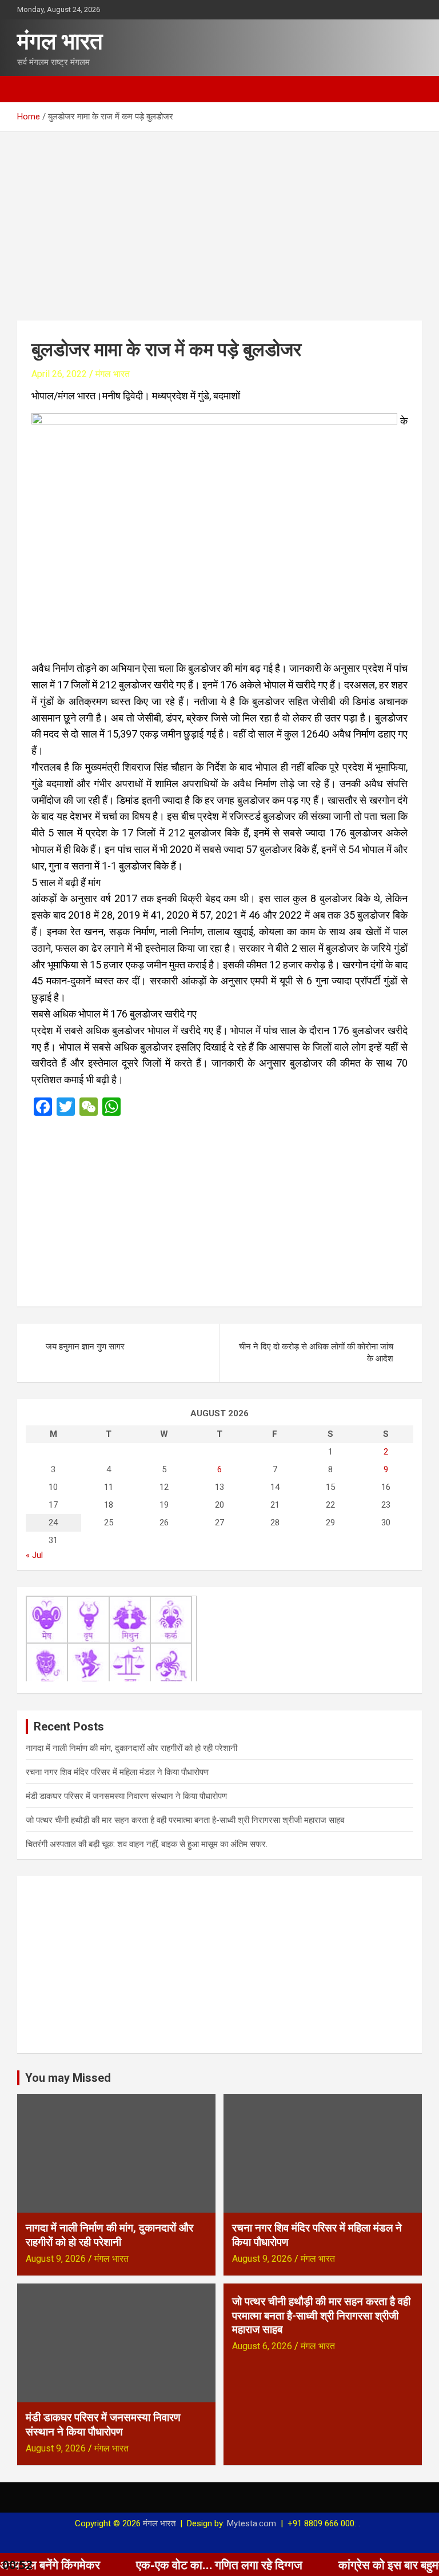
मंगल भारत (60, 41)
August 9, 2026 (56, 2259)
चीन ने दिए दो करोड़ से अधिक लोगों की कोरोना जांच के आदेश (316, 1353)
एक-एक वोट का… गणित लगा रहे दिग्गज (169, 2565)
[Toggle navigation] (31, 89)
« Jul (34, 1555)
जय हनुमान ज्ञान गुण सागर (85, 1347)
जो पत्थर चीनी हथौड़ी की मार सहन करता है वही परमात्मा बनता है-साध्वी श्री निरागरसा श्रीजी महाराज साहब (185, 1820)
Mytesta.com (252, 2523)
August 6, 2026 (262, 2346)
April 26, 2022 (59, 374)
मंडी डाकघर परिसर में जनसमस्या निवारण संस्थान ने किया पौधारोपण (126, 1796)
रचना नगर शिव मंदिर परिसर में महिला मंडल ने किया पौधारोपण (117, 1772)
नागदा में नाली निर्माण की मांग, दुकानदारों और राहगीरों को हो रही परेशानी (131, 1748)
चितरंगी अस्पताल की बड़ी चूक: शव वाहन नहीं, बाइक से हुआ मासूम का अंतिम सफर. (147, 1844)
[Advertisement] (219, 218)
